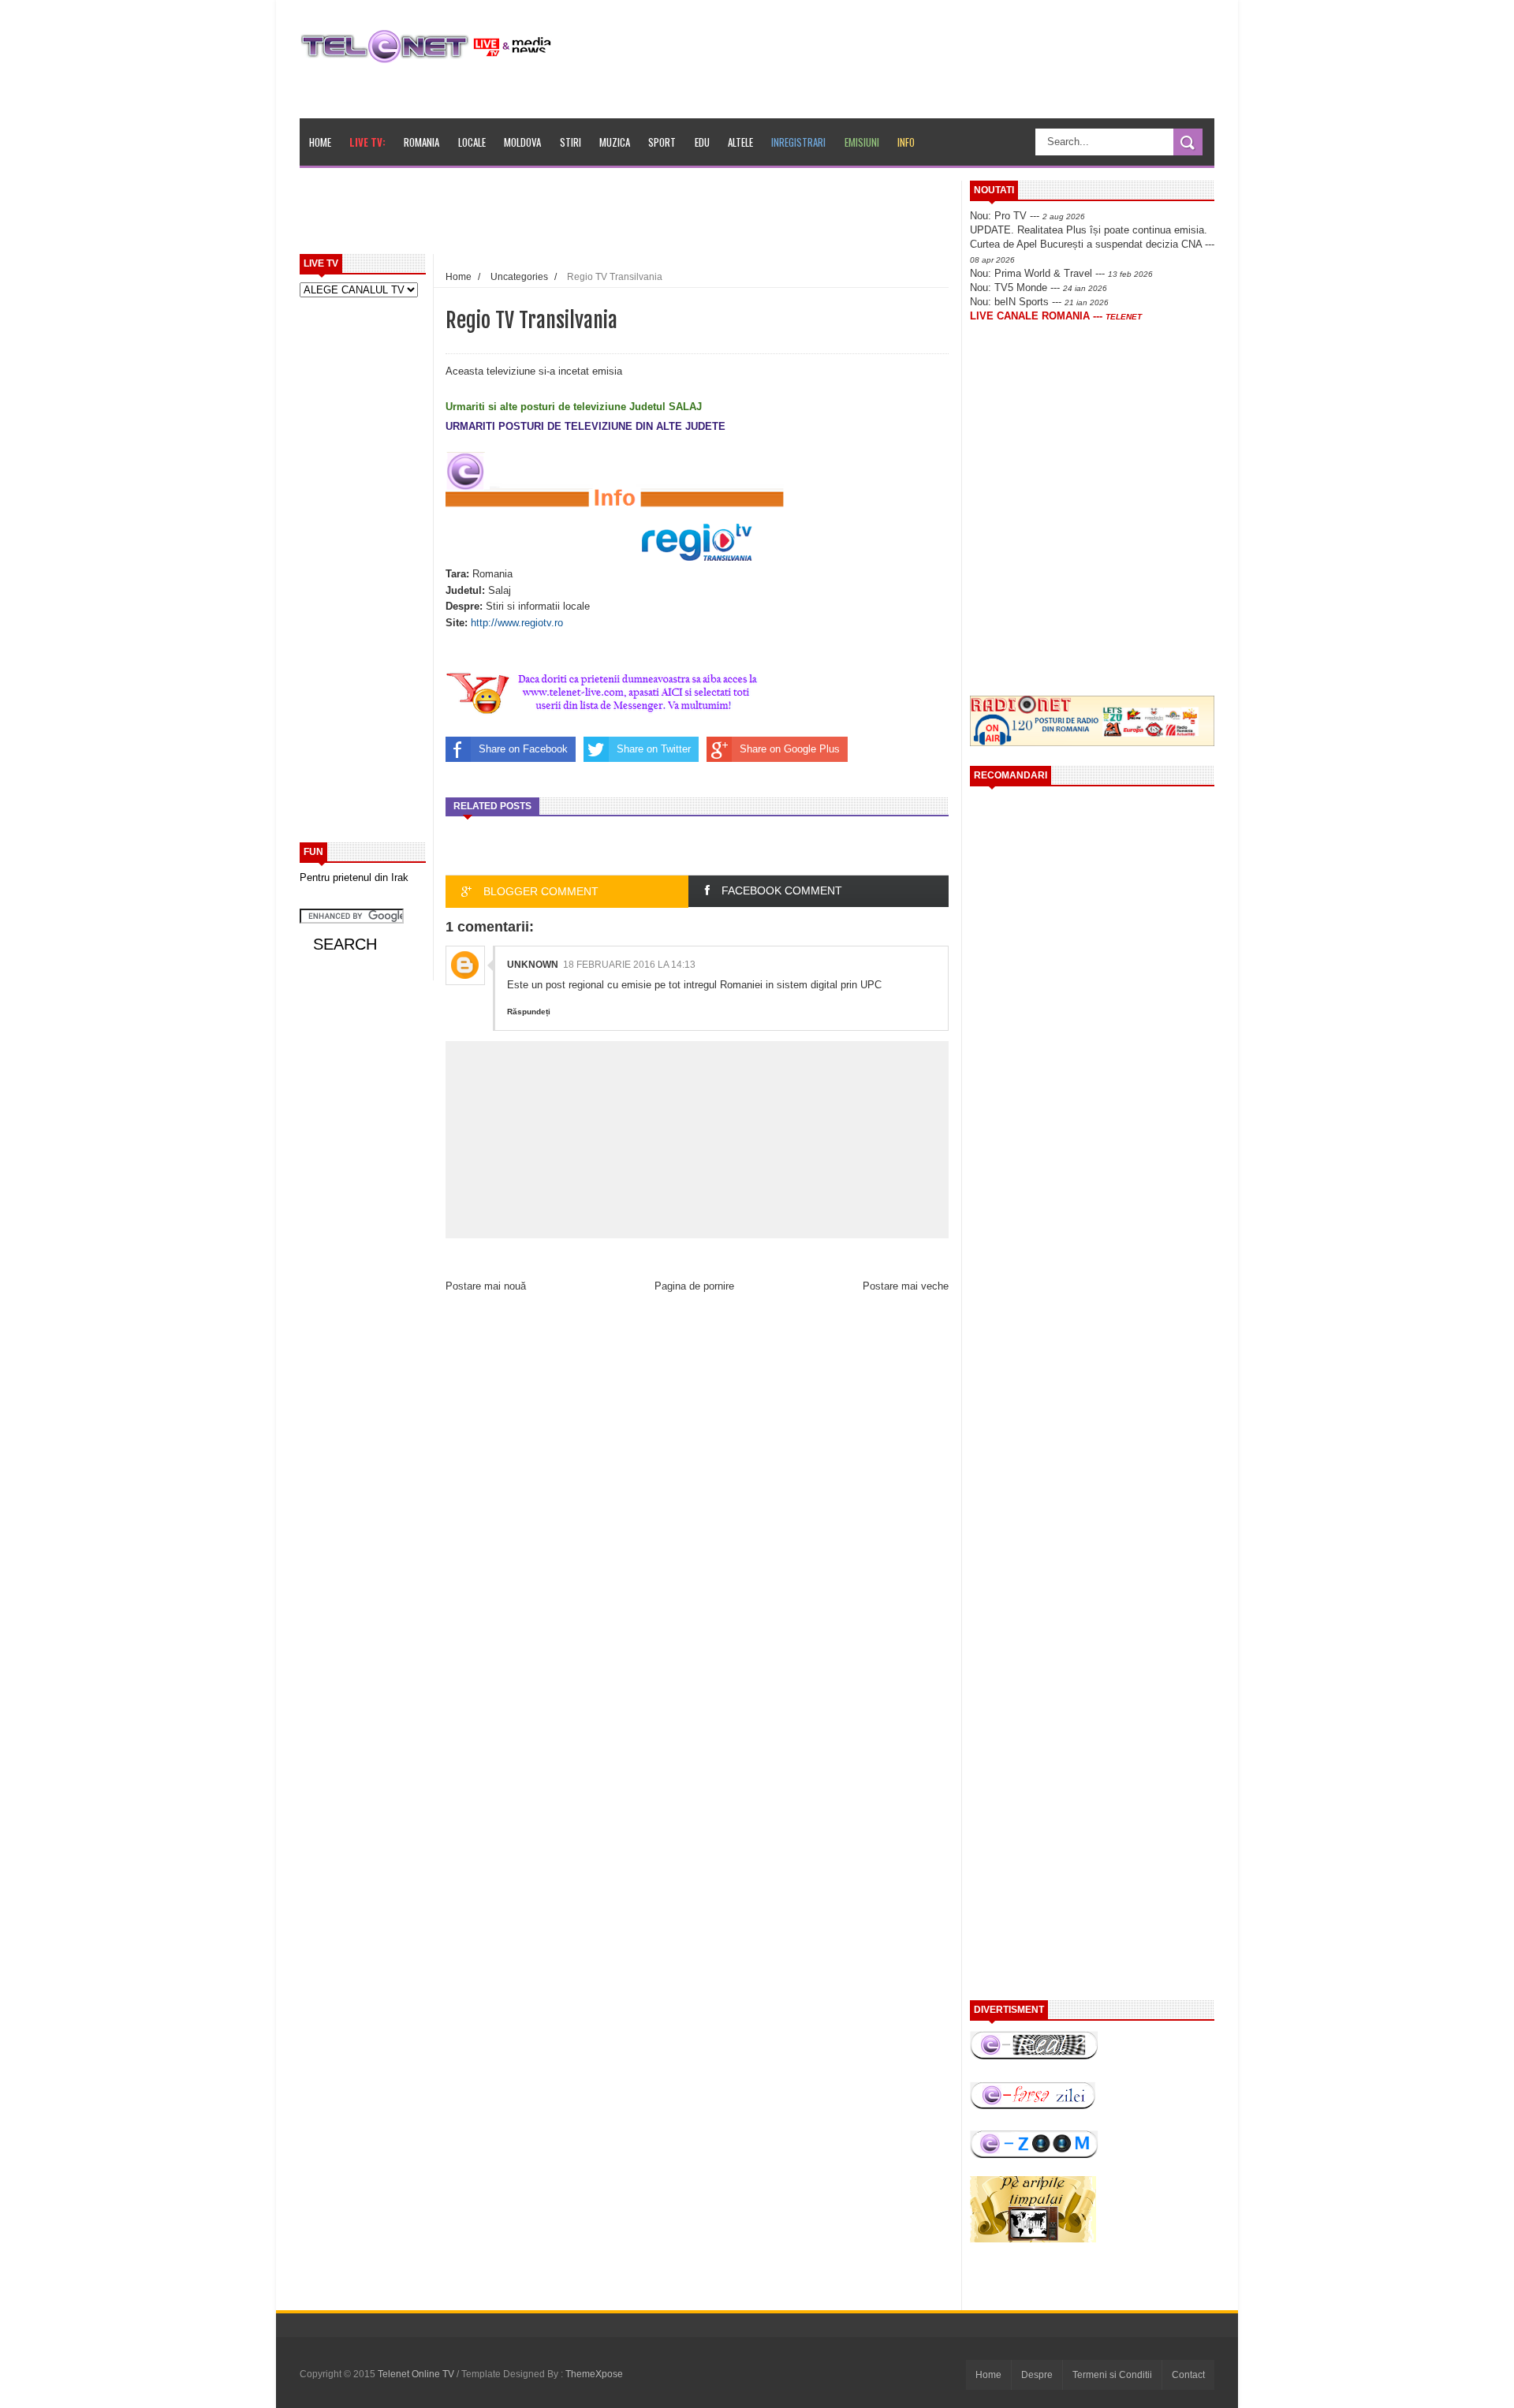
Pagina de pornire (694, 1286)
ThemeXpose (594, 2374)
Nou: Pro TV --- (1027, 216)
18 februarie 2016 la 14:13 (629, 965)
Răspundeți (529, 1012)
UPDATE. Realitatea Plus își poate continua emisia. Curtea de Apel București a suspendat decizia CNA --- (1092, 244)
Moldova (522, 142)
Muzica (615, 142)
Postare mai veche (906, 1286)
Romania (421, 142)
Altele (740, 142)
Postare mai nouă (486, 1286)
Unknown (533, 965)
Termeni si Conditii (1112, 2375)
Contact (1188, 2375)
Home (320, 142)
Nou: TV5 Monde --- (1039, 287)
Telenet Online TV (417, 2374)
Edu (702, 142)
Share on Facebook (523, 749)
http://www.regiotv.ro (517, 623)
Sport (662, 142)
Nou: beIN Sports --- (1039, 302)
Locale (472, 142)
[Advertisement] (663, 216)
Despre (1037, 2375)
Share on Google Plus (790, 749)
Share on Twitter (654, 749)
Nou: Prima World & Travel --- (1061, 273)
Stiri (571, 142)
